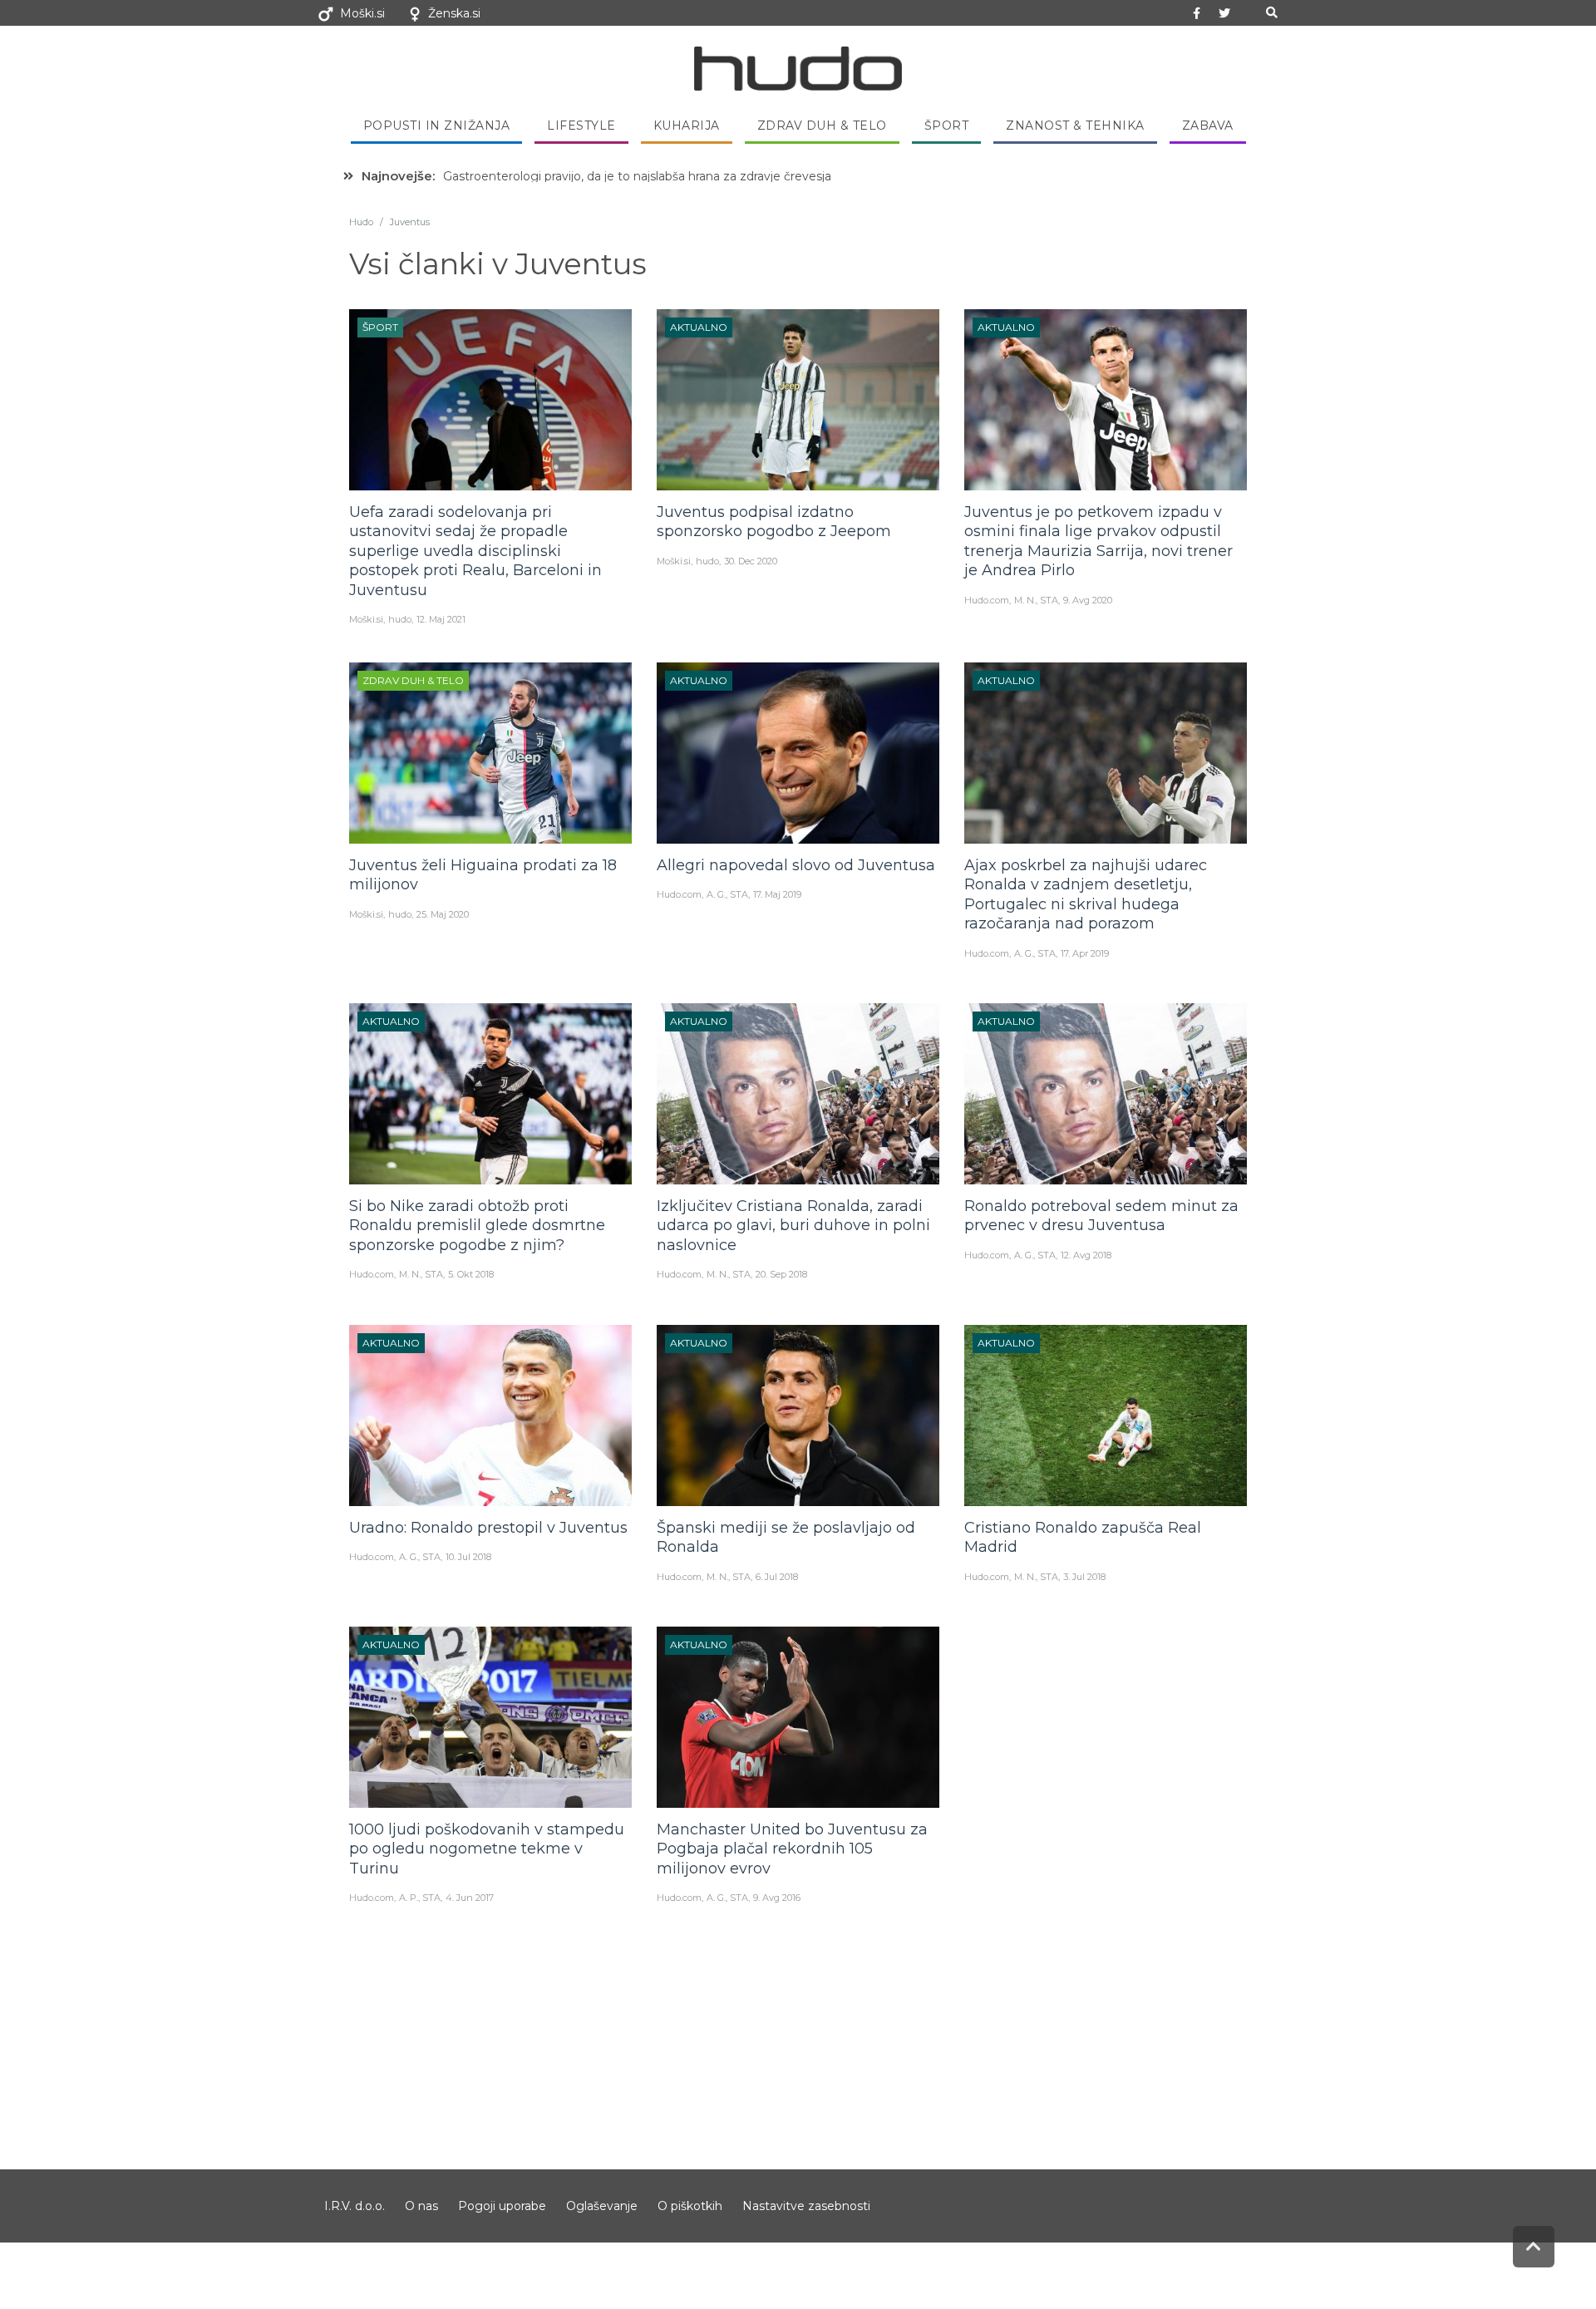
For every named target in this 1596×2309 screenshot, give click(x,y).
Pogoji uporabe (502, 2206)
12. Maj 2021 (441, 619)
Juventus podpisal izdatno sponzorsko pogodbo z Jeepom (774, 522)
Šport (947, 126)
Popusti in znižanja (437, 126)
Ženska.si (454, 13)
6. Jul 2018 (777, 1577)
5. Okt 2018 (471, 1274)
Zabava (1208, 126)
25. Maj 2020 (443, 914)
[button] (1271, 13)
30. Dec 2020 (751, 561)
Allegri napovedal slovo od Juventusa (796, 865)
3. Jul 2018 (1084, 1577)
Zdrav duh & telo (822, 126)
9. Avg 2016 (777, 1898)
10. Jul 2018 (468, 1557)
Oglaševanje (602, 2206)
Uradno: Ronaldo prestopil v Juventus (488, 1528)
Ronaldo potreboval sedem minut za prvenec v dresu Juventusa (1101, 1216)
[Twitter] (1224, 13)
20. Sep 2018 (781, 1274)
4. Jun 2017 (470, 1898)
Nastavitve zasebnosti (806, 2206)
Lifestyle (581, 126)
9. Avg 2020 (1088, 600)
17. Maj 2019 (777, 894)
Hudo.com (987, 600)
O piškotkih (690, 2206)
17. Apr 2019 (1085, 953)
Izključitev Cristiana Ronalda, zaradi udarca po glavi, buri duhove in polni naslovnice (793, 1226)
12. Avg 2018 (1086, 1255)
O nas (421, 2206)
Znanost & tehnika (1075, 126)
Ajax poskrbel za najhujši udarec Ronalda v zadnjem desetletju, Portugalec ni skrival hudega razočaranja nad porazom (1086, 894)
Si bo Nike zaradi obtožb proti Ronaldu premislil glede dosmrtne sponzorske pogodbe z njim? (477, 1226)
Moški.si (362, 13)
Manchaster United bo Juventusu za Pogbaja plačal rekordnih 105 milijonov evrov (792, 1849)
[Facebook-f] (1197, 13)
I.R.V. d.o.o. (355, 2206)
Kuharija (687, 126)
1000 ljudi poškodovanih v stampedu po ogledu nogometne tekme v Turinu (487, 1849)
